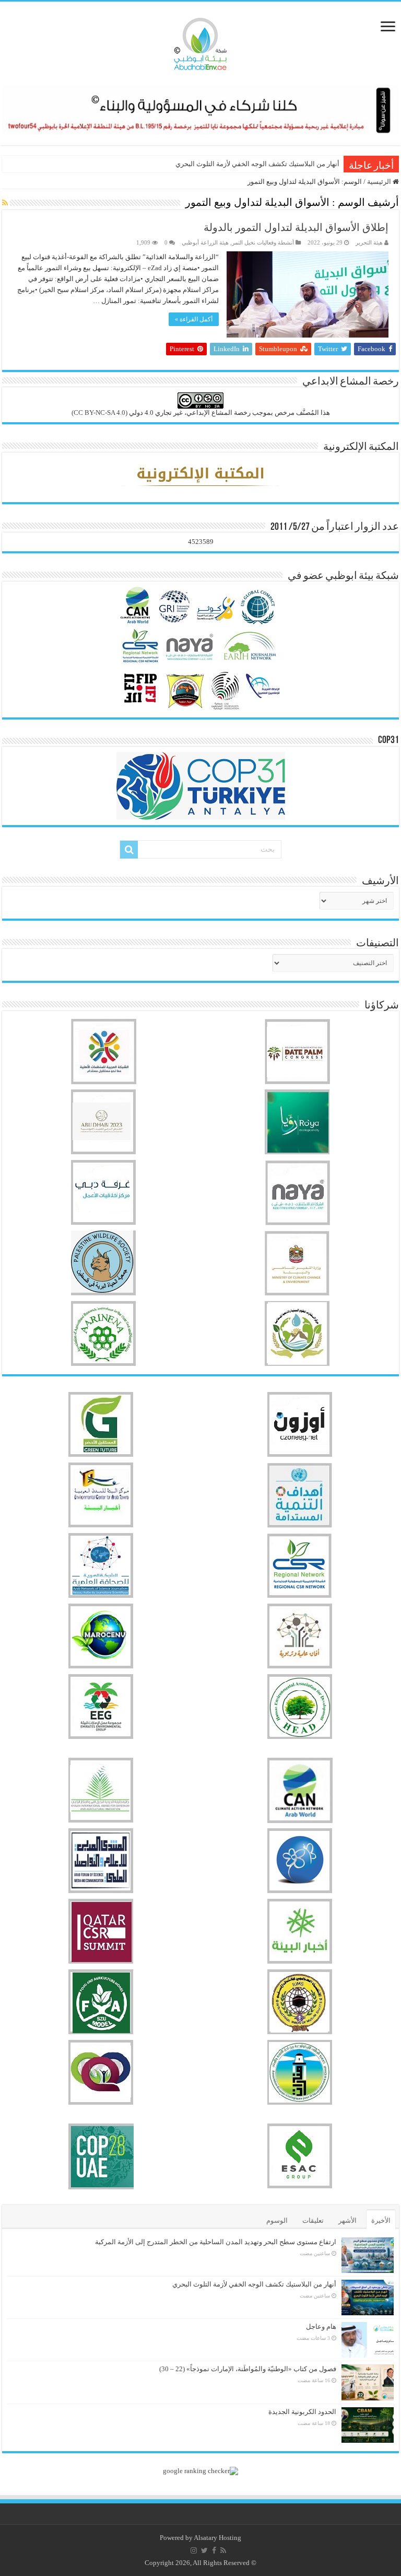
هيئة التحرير (369, 242)
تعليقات (313, 2220)
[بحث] (129, 850)
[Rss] (223, 2550)
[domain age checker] (200, 2470)
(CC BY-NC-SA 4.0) (99, 413)
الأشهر (347, 2220)
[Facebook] (214, 2550)
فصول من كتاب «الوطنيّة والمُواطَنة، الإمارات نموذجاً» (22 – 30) (248, 2369)
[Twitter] (204, 2550)
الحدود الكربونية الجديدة (302, 2412)
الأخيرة (381, 2220)
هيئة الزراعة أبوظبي (205, 242)
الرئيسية (380, 182)
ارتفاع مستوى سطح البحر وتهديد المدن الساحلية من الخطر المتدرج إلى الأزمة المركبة (216, 2242)
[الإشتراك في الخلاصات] (5, 203)
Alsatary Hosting (217, 2538)
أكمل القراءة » (194, 319)
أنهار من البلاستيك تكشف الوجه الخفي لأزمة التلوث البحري (257, 164)
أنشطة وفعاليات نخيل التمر (263, 242)
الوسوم (277, 2220)
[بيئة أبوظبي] (200, 41)
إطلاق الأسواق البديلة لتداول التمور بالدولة (296, 227)
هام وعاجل (321, 2326)
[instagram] (194, 2550)
